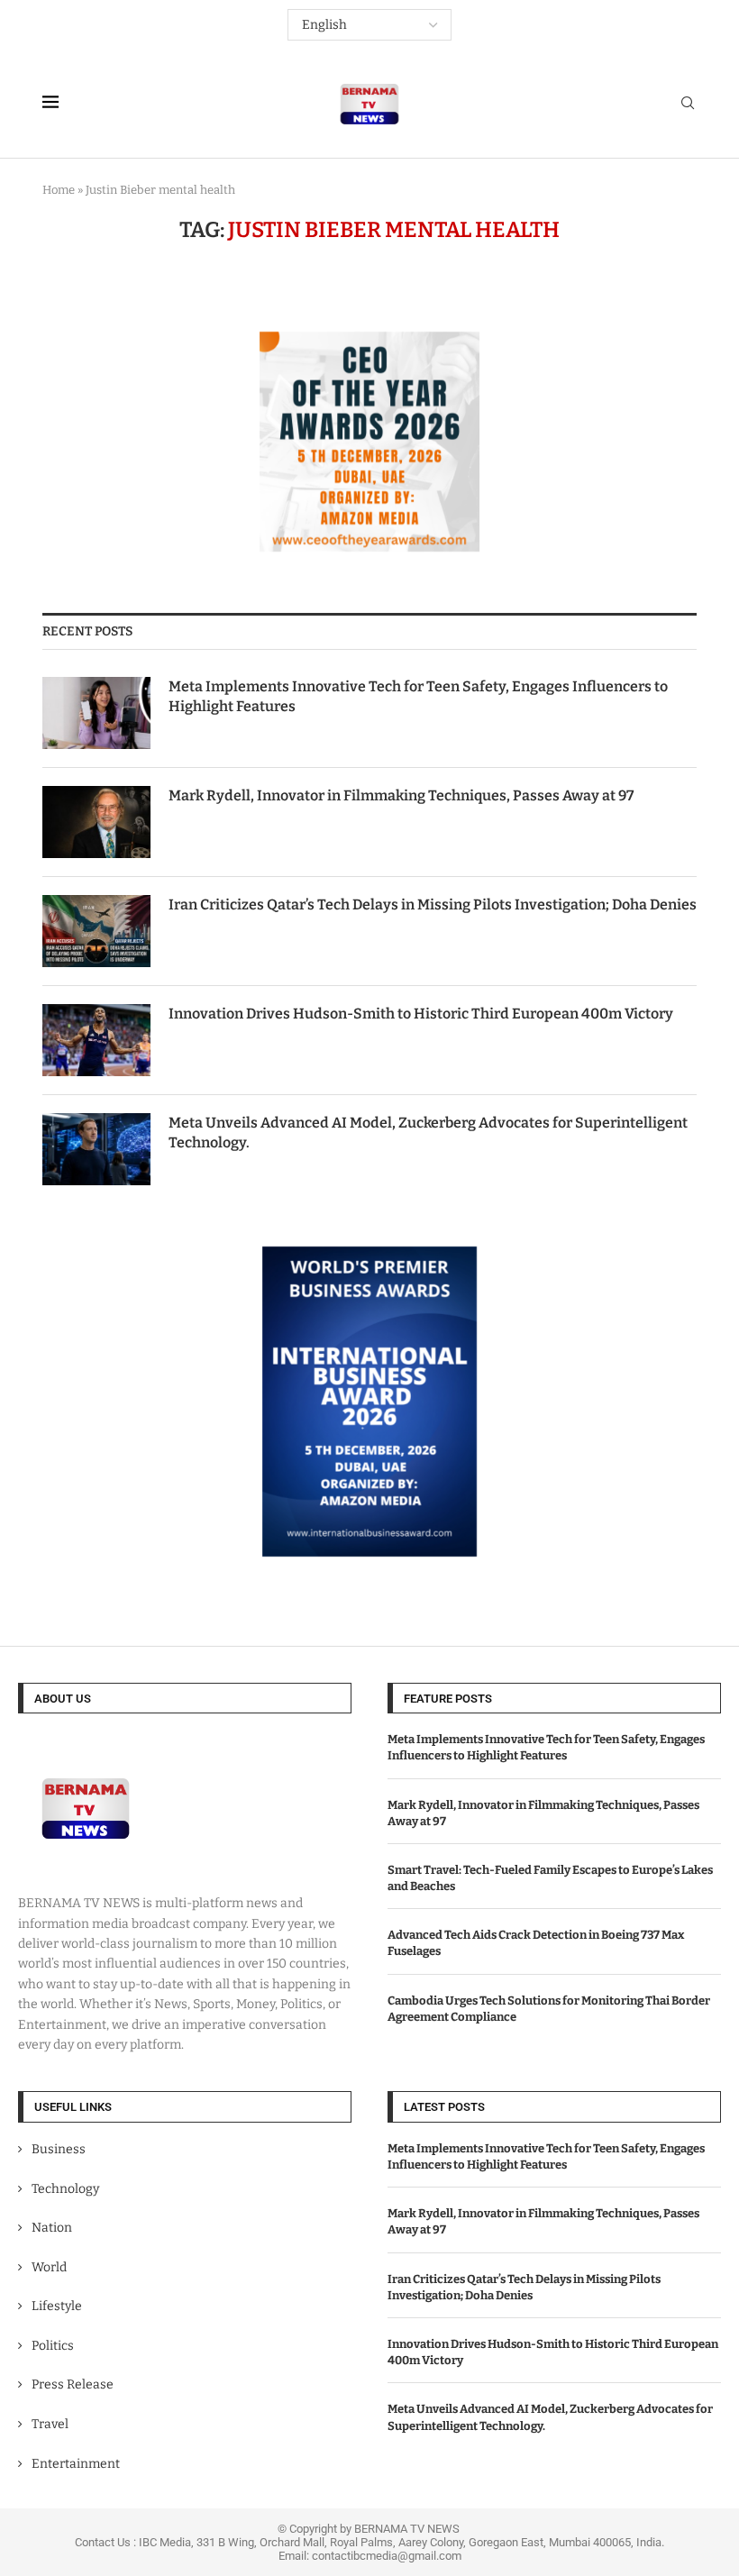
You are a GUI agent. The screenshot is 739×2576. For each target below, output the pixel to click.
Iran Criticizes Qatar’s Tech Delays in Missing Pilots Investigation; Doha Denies (433, 904)
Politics (53, 2346)
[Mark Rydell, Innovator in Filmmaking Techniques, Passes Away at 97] (96, 822)
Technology (65, 2189)
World (49, 2267)
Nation (52, 2228)
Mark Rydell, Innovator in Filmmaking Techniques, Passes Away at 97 (401, 795)
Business (59, 2149)
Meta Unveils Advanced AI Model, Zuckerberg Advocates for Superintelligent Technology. (428, 1133)
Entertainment (76, 2464)
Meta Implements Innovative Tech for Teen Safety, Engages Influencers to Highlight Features (418, 696)
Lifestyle (57, 2306)
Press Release (73, 2384)
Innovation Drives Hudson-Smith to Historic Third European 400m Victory (421, 1014)
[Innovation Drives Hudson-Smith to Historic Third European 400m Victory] (96, 1040)
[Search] (688, 104)
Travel (50, 2424)
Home (59, 190)
